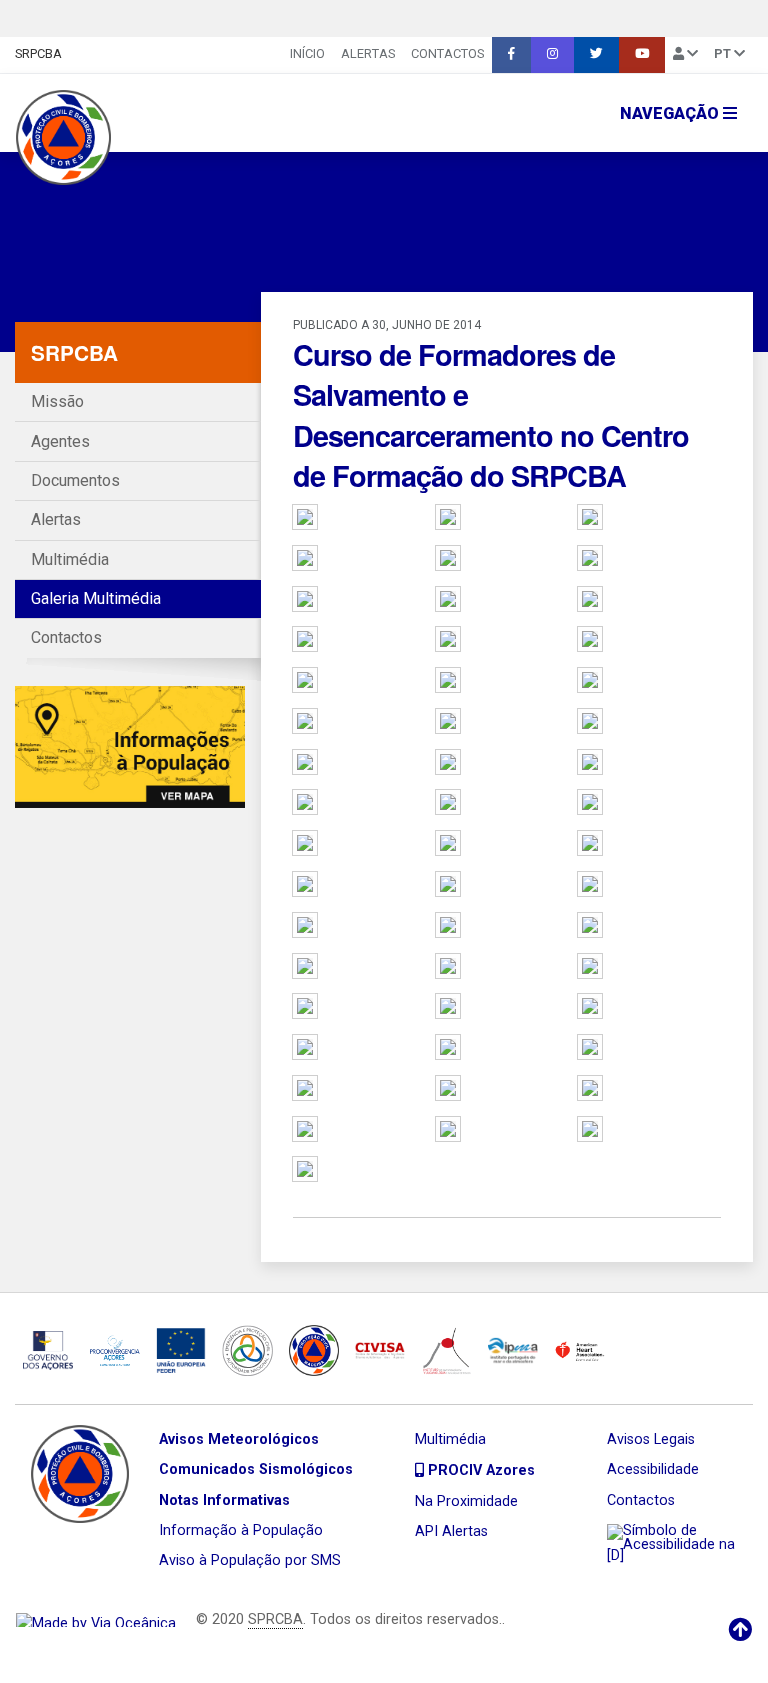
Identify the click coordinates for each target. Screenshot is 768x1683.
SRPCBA (38, 53)
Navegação (671, 113)
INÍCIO (307, 53)
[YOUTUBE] (642, 55)
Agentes (60, 441)
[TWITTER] (596, 55)
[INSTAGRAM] (552, 55)
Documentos (75, 480)
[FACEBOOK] (511, 55)
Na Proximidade (466, 1501)
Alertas (368, 53)
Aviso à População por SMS (250, 1560)
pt (724, 53)
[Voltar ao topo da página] (740, 1630)
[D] (615, 1555)
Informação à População (241, 1530)
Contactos (447, 53)
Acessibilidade (653, 1469)
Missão (57, 401)
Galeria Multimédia (96, 598)
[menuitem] (307, 55)
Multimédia (70, 559)
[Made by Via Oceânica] (96, 1619)
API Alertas (451, 1531)
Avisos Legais (651, 1439)
